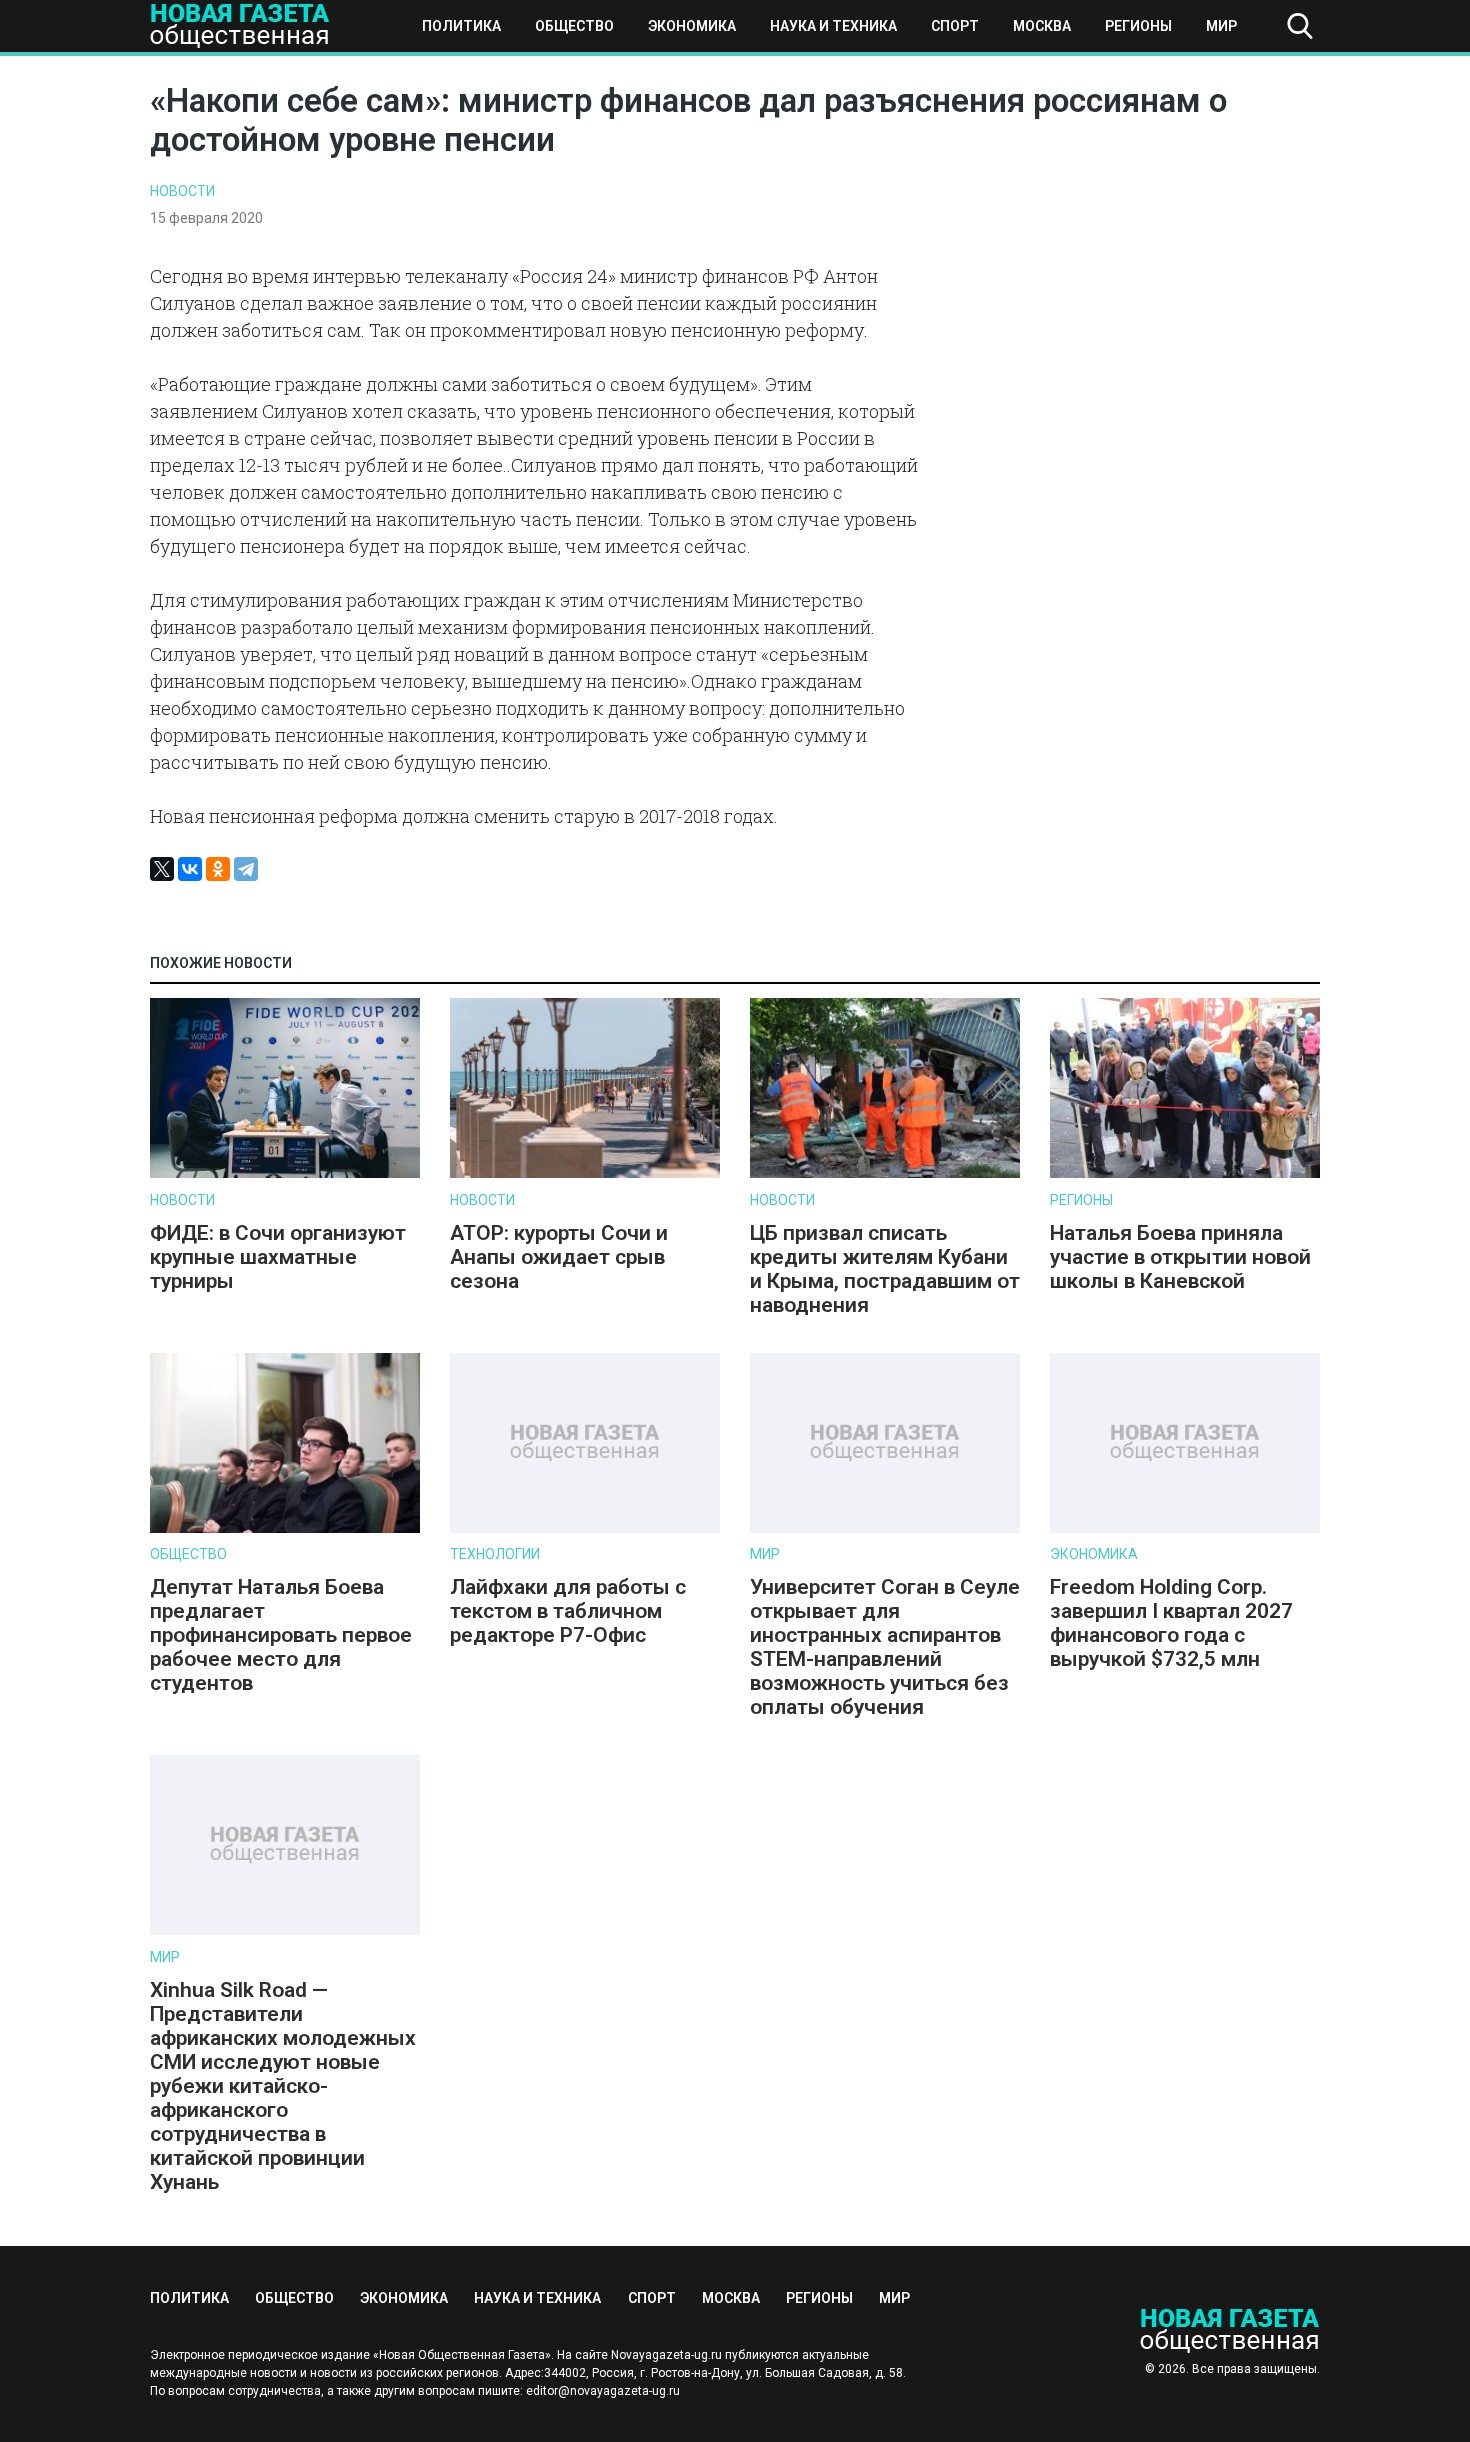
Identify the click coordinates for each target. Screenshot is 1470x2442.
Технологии (495, 1554)
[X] (162, 869)
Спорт (955, 26)
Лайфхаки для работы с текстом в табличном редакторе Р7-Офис (568, 1611)
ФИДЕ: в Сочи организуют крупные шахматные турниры (278, 1257)
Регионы (1138, 26)
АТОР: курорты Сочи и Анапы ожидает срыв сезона (559, 1257)
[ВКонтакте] (190, 869)
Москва (1042, 26)
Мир (1221, 26)
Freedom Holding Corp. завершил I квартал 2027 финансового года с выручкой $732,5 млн (1171, 1623)
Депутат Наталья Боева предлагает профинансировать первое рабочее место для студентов (281, 1635)
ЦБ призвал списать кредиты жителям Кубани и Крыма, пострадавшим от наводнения (885, 1269)
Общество (574, 26)
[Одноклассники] (218, 869)
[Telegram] (246, 869)
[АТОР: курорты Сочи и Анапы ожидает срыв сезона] (585, 1173)
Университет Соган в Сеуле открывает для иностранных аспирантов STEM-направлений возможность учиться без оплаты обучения (885, 1647)
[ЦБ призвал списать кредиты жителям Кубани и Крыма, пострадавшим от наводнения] (885, 1173)
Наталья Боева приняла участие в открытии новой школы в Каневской (1180, 1257)
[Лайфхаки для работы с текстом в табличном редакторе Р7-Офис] (585, 1528)
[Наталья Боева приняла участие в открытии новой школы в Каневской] (1185, 1173)
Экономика (692, 26)
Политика (461, 26)
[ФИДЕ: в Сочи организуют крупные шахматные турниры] (285, 1173)
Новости (182, 191)
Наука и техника (833, 26)
